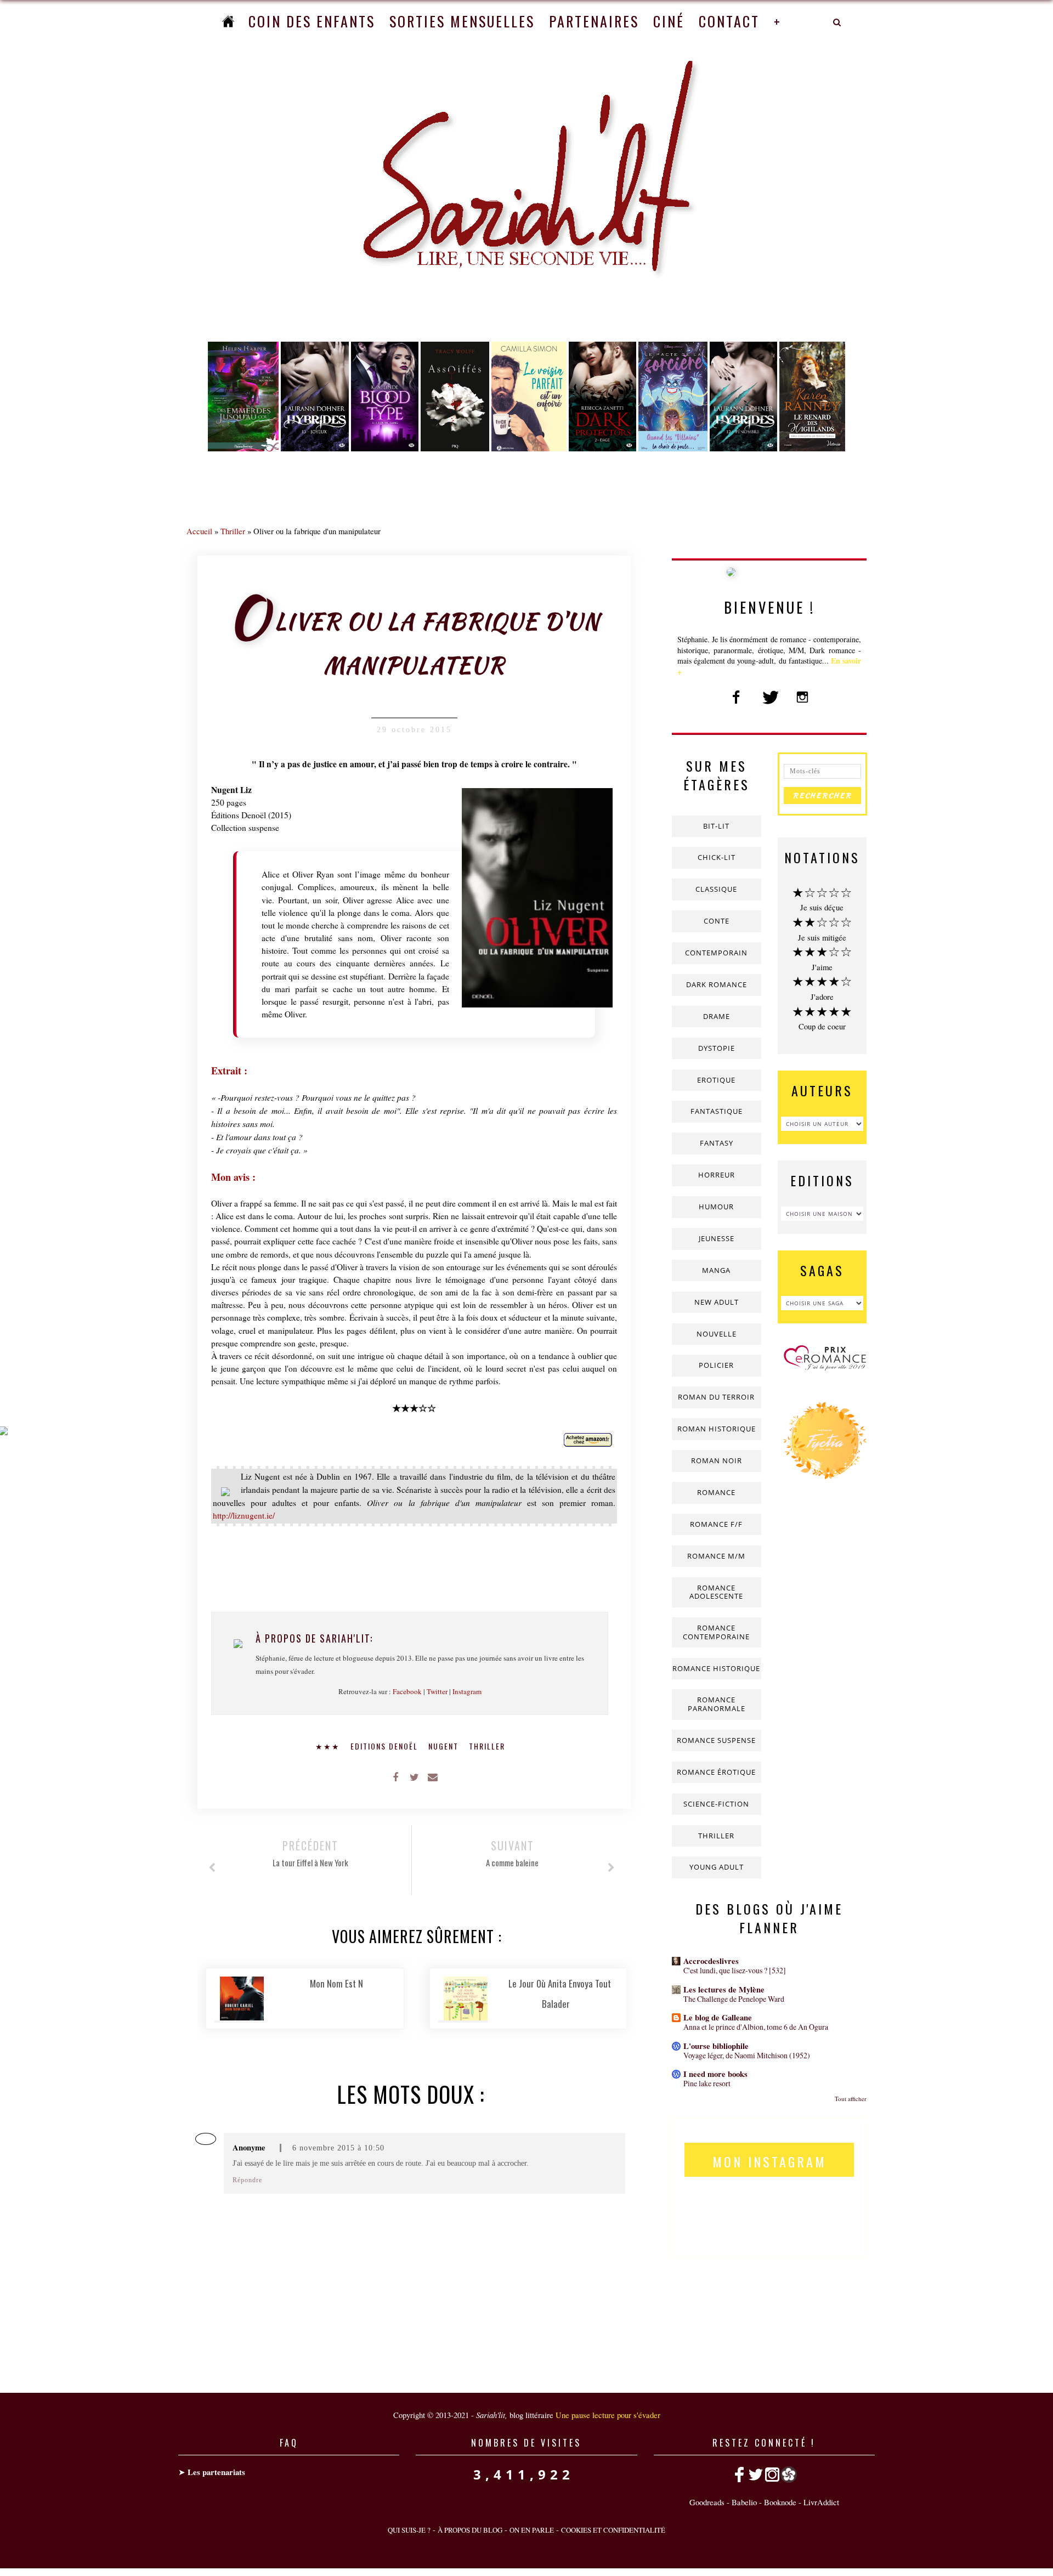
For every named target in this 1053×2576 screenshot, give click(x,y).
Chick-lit (717, 857)
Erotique (716, 1080)
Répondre (247, 2180)
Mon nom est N (336, 1983)
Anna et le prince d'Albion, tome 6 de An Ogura (756, 2027)
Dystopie (717, 1048)
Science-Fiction (716, 1804)
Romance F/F (716, 1524)
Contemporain (716, 953)
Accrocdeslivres (711, 1961)
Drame (717, 1016)
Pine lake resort (707, 2083)
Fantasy (717, 1143)
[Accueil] (228, 21)
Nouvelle (717, 1334)
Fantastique (717, 1111)
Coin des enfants (312, 21)
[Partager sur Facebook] (395, 1776)
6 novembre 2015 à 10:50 (338, 2148)
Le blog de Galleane (718, 2017)
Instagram (467, 1691)
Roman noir (717, 1460)
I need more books (715, 2074)
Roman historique (717, 1429)
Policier (716, 1365)
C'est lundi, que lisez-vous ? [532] (735, 1970)
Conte (717, 921)
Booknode (780, 2502)
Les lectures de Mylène (724, 1989)
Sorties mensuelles (462, 21)
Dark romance (717, 984)
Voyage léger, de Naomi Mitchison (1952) (747, 2055)
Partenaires (594, 21)
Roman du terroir (716, 1397)
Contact (729, 21)
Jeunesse (717, 1238)
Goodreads (707, 2502)
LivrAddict (821, 2502)
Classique (716, 889)
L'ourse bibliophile (716, 2046)
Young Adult (717, 1867)
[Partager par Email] (433, 1776)
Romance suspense (716, 1740)
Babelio (744, 2502)
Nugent (445, 1746)
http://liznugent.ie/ (244, 1515)
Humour (716, 1207)
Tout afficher (851, 2099)
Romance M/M (716, 1556)
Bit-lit (716, 826)
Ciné (669, 21)
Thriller (233, 531)
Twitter (437, 1691)
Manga (716, 1270)
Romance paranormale (717, 1704)
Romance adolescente (716, 1592)
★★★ (329, 1746)
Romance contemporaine (716, 1632)
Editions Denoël (386, 1746)
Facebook (407, 1691)
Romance (716, 1492)
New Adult (717, 1302)
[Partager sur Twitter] (414, 1776)
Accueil (199, 531)
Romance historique (716, 1668)
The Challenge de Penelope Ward (734, 1999)
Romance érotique (716, 1772)
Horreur (717, 1175)
